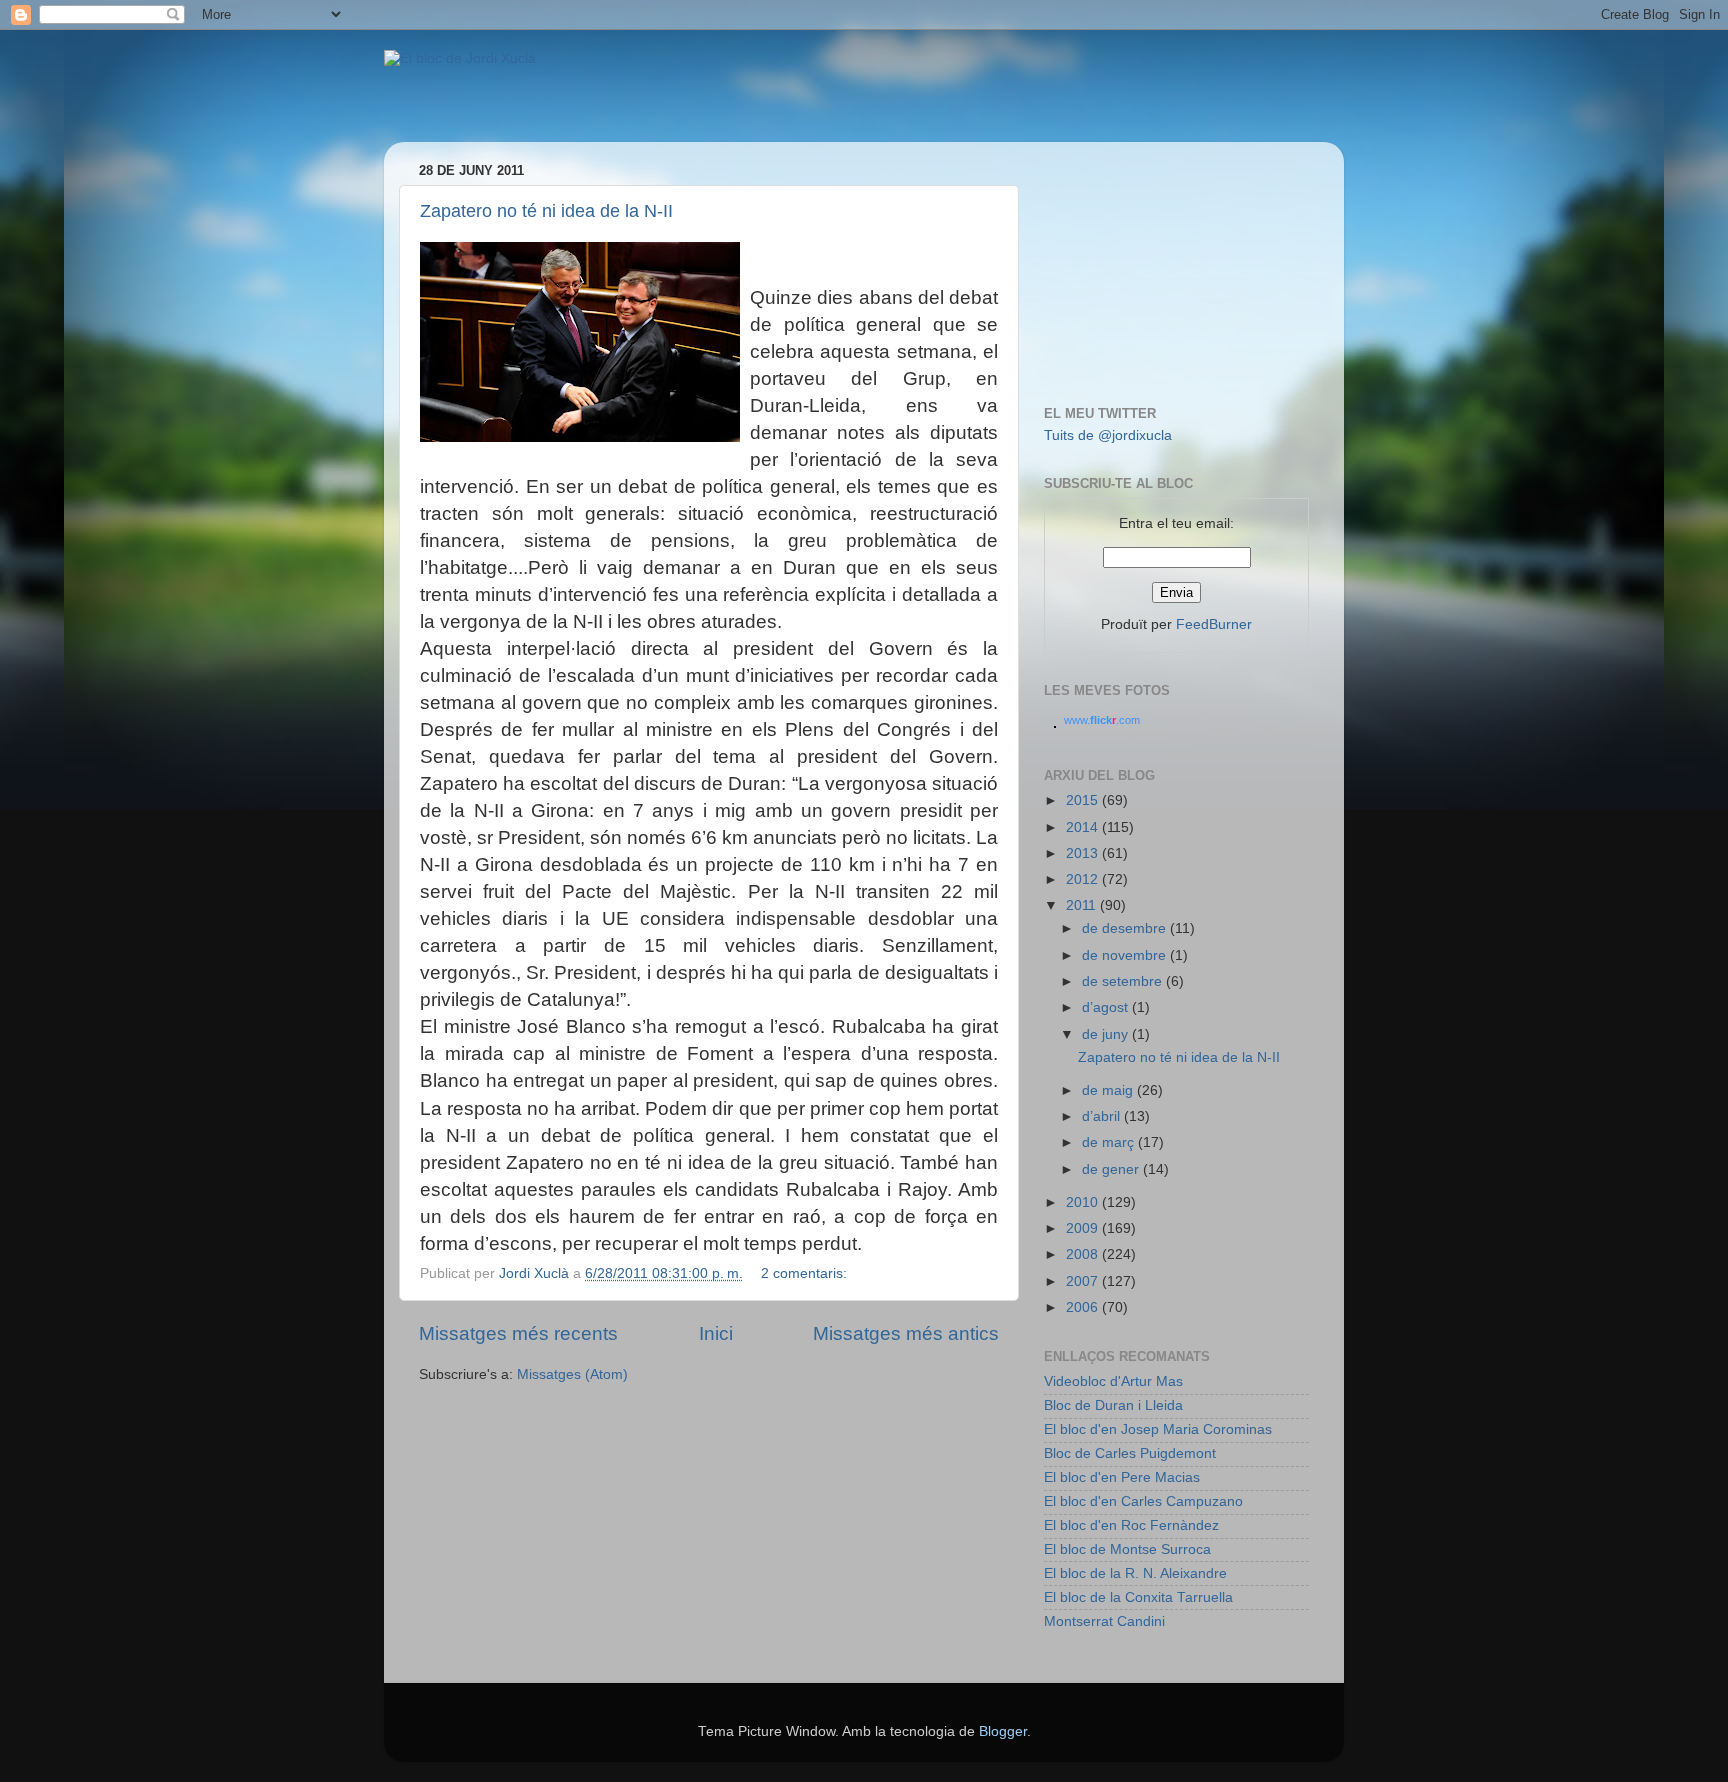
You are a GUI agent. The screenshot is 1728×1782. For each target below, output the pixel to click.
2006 (1084, 1307)
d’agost (1107, 1007)
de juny (1107, 1034)
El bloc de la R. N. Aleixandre (1135, 1573)
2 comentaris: (806, 1273)
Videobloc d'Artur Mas (1113, 1381)
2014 (1084, 827)
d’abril (1103, 1116)
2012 (1084, 879)
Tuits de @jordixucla (1108, 435)
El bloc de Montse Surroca (1127, 1549)
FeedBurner (1214, 624)
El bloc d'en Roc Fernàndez (1131, 1525)
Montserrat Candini (1104, 1621)
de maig (1109, 1090)
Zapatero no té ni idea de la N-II (546, 211)
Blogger (1003, 1731)
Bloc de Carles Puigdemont (1130, 1453)
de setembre (1124, 981)
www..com (1102, 720)
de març (1110, 1142)
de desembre (1126, 928)
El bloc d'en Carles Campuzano (1143, 1501)
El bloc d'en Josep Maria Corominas (1158, 1429)
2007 (1084, 1281)
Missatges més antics (906, 1333)
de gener (1112, 1169)
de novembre (1126, 955)
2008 (1084, 1254)
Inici (716, 1333)
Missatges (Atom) (572, 1374)
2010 (1084, 1202)
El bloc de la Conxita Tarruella (1138, 1597)
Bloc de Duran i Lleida (1113, 1405)
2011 (1083, 905)
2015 (1084, 800)
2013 (1084, 853)
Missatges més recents (518, 1333)
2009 (1084, 1228)
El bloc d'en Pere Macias (1122, 1477)
